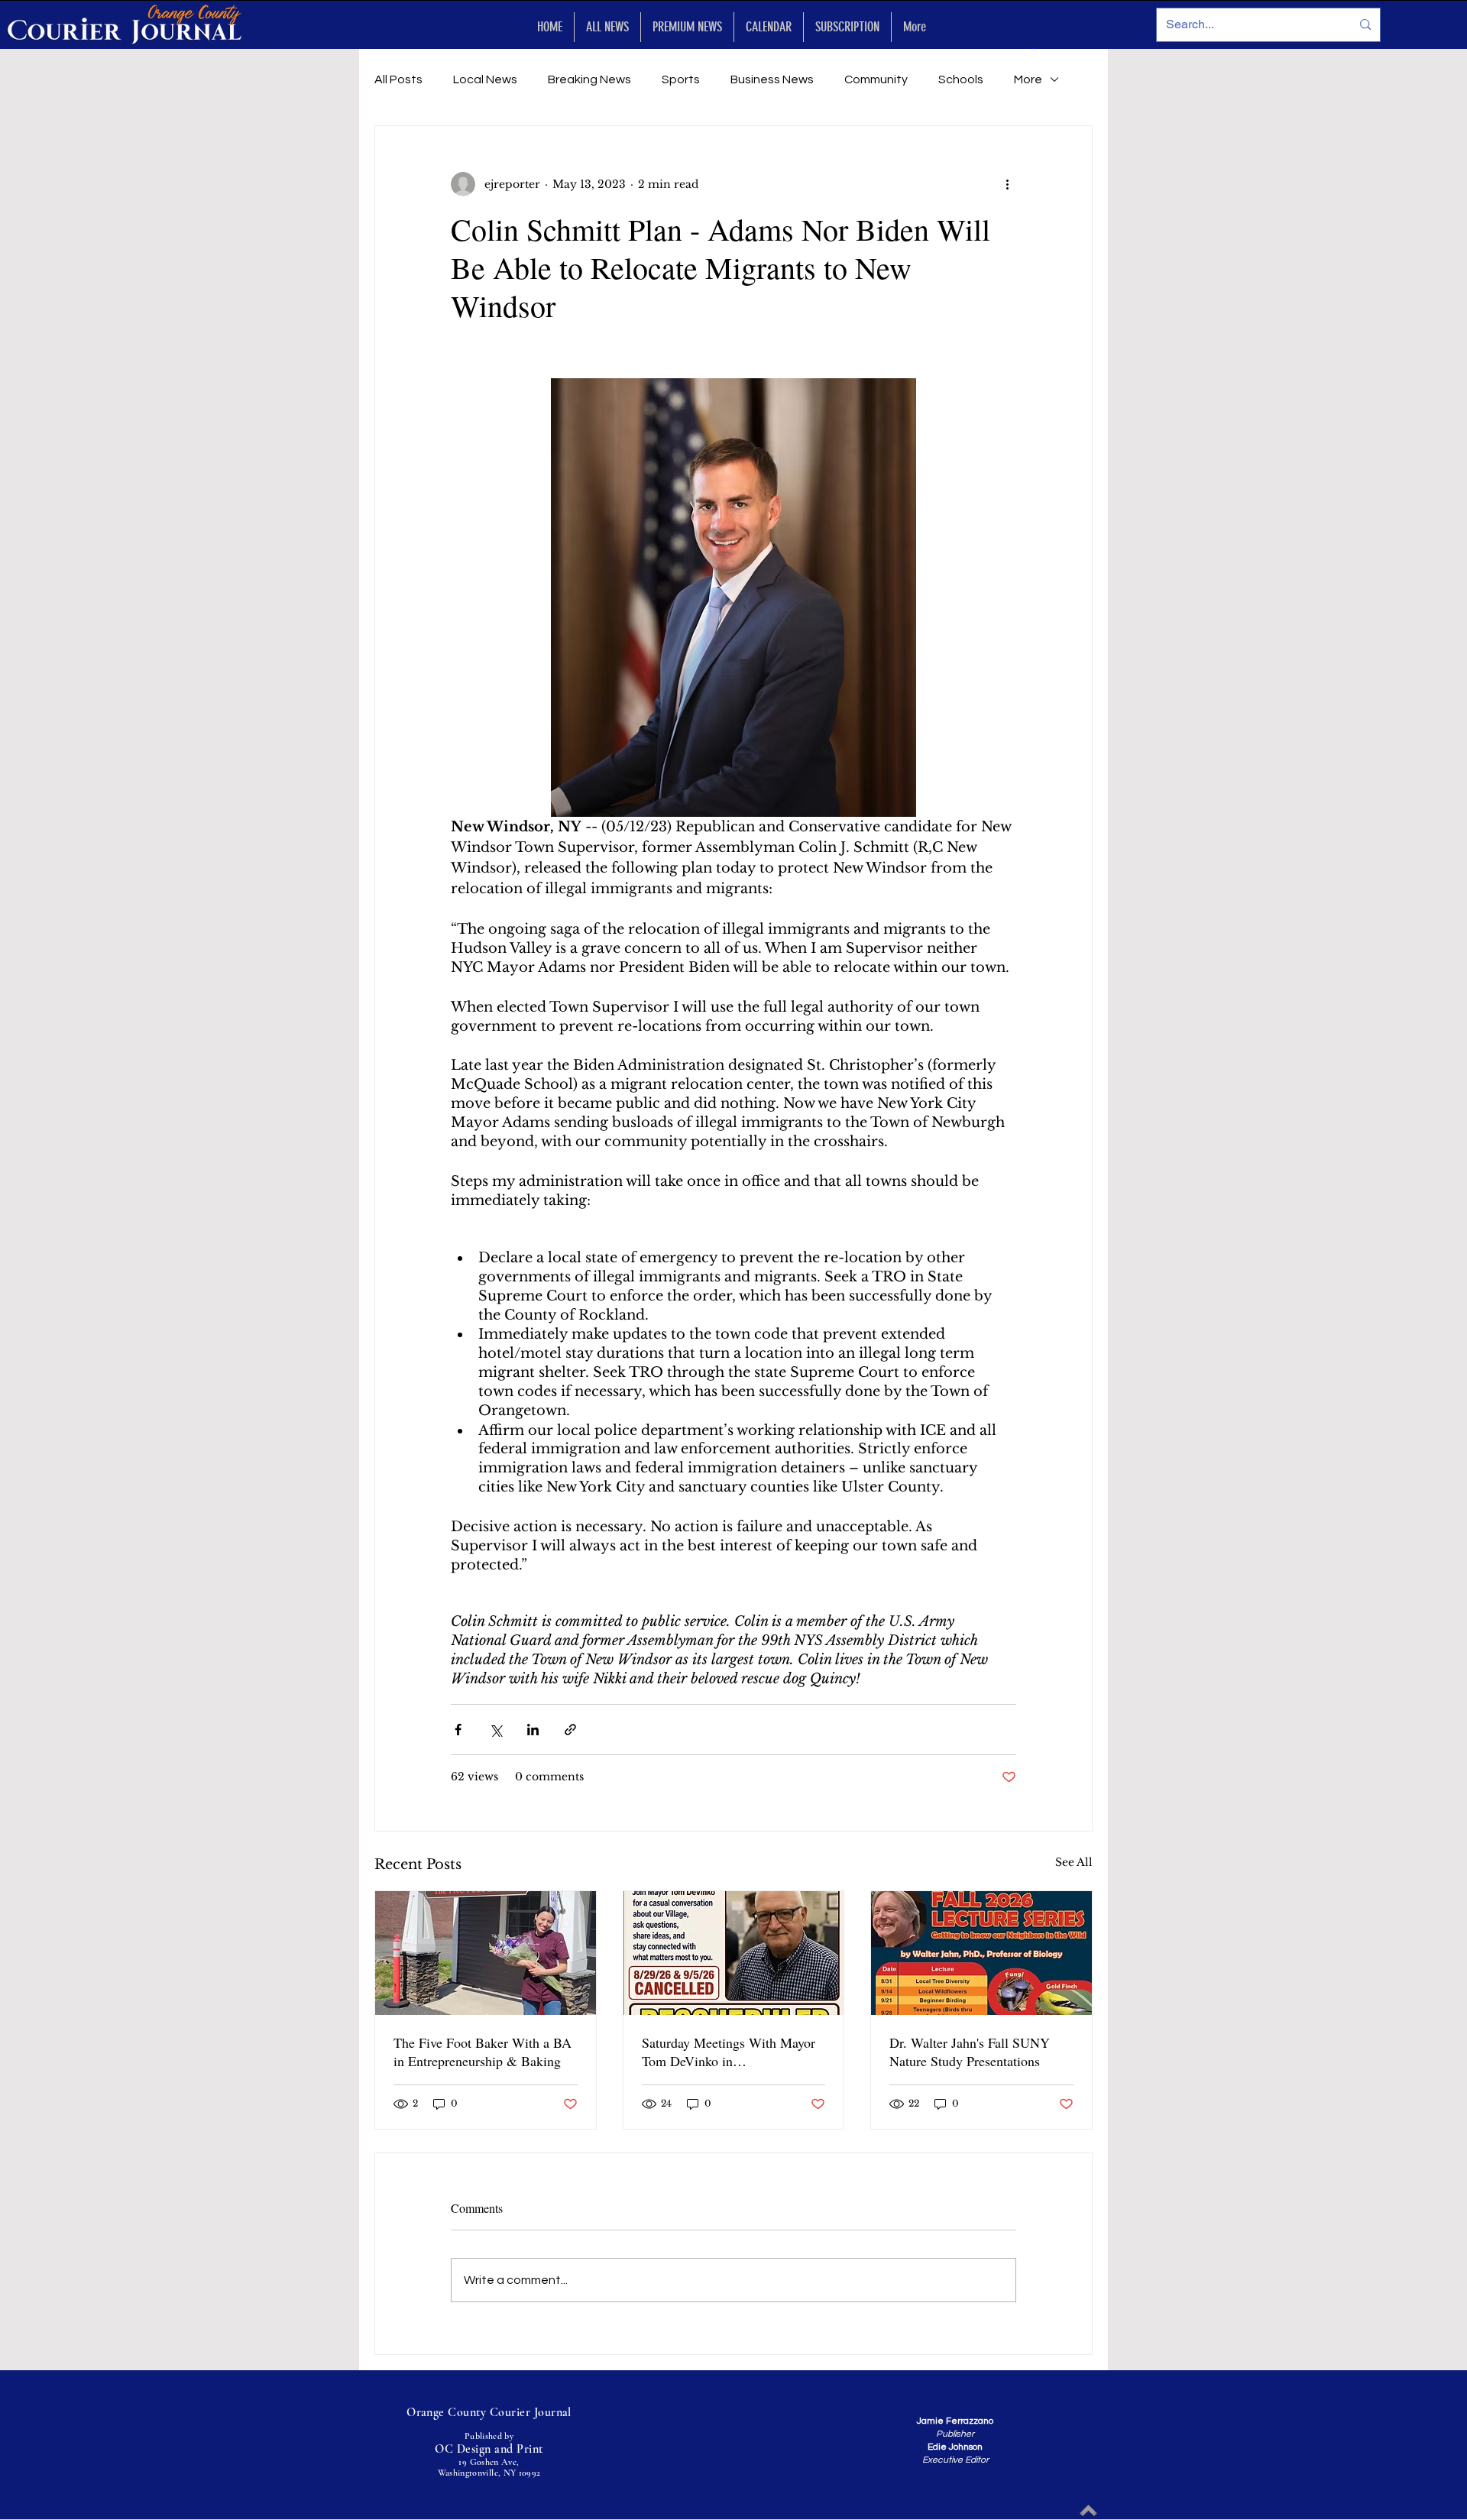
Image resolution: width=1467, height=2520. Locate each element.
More (1028, 79)
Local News (485, 79)
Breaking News (589, 79)
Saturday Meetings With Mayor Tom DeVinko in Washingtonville (729, 2052)
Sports (681, 79)
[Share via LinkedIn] (533, 1730)
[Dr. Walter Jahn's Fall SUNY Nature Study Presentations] (981, 1953)
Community (876, 79)
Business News (772, 79)
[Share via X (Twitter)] (495, 1730)
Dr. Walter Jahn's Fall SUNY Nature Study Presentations (970, 2052)
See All (1074, 1862)
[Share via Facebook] (458, 1730)
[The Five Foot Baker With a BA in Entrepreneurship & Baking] (486, 1953)
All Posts (398, 79)
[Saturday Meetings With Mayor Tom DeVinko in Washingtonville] (734, 1953)
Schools (961, 79)
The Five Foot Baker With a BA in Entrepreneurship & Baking (483, 2052)
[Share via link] (570, 1730)
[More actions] (1007, 184)
